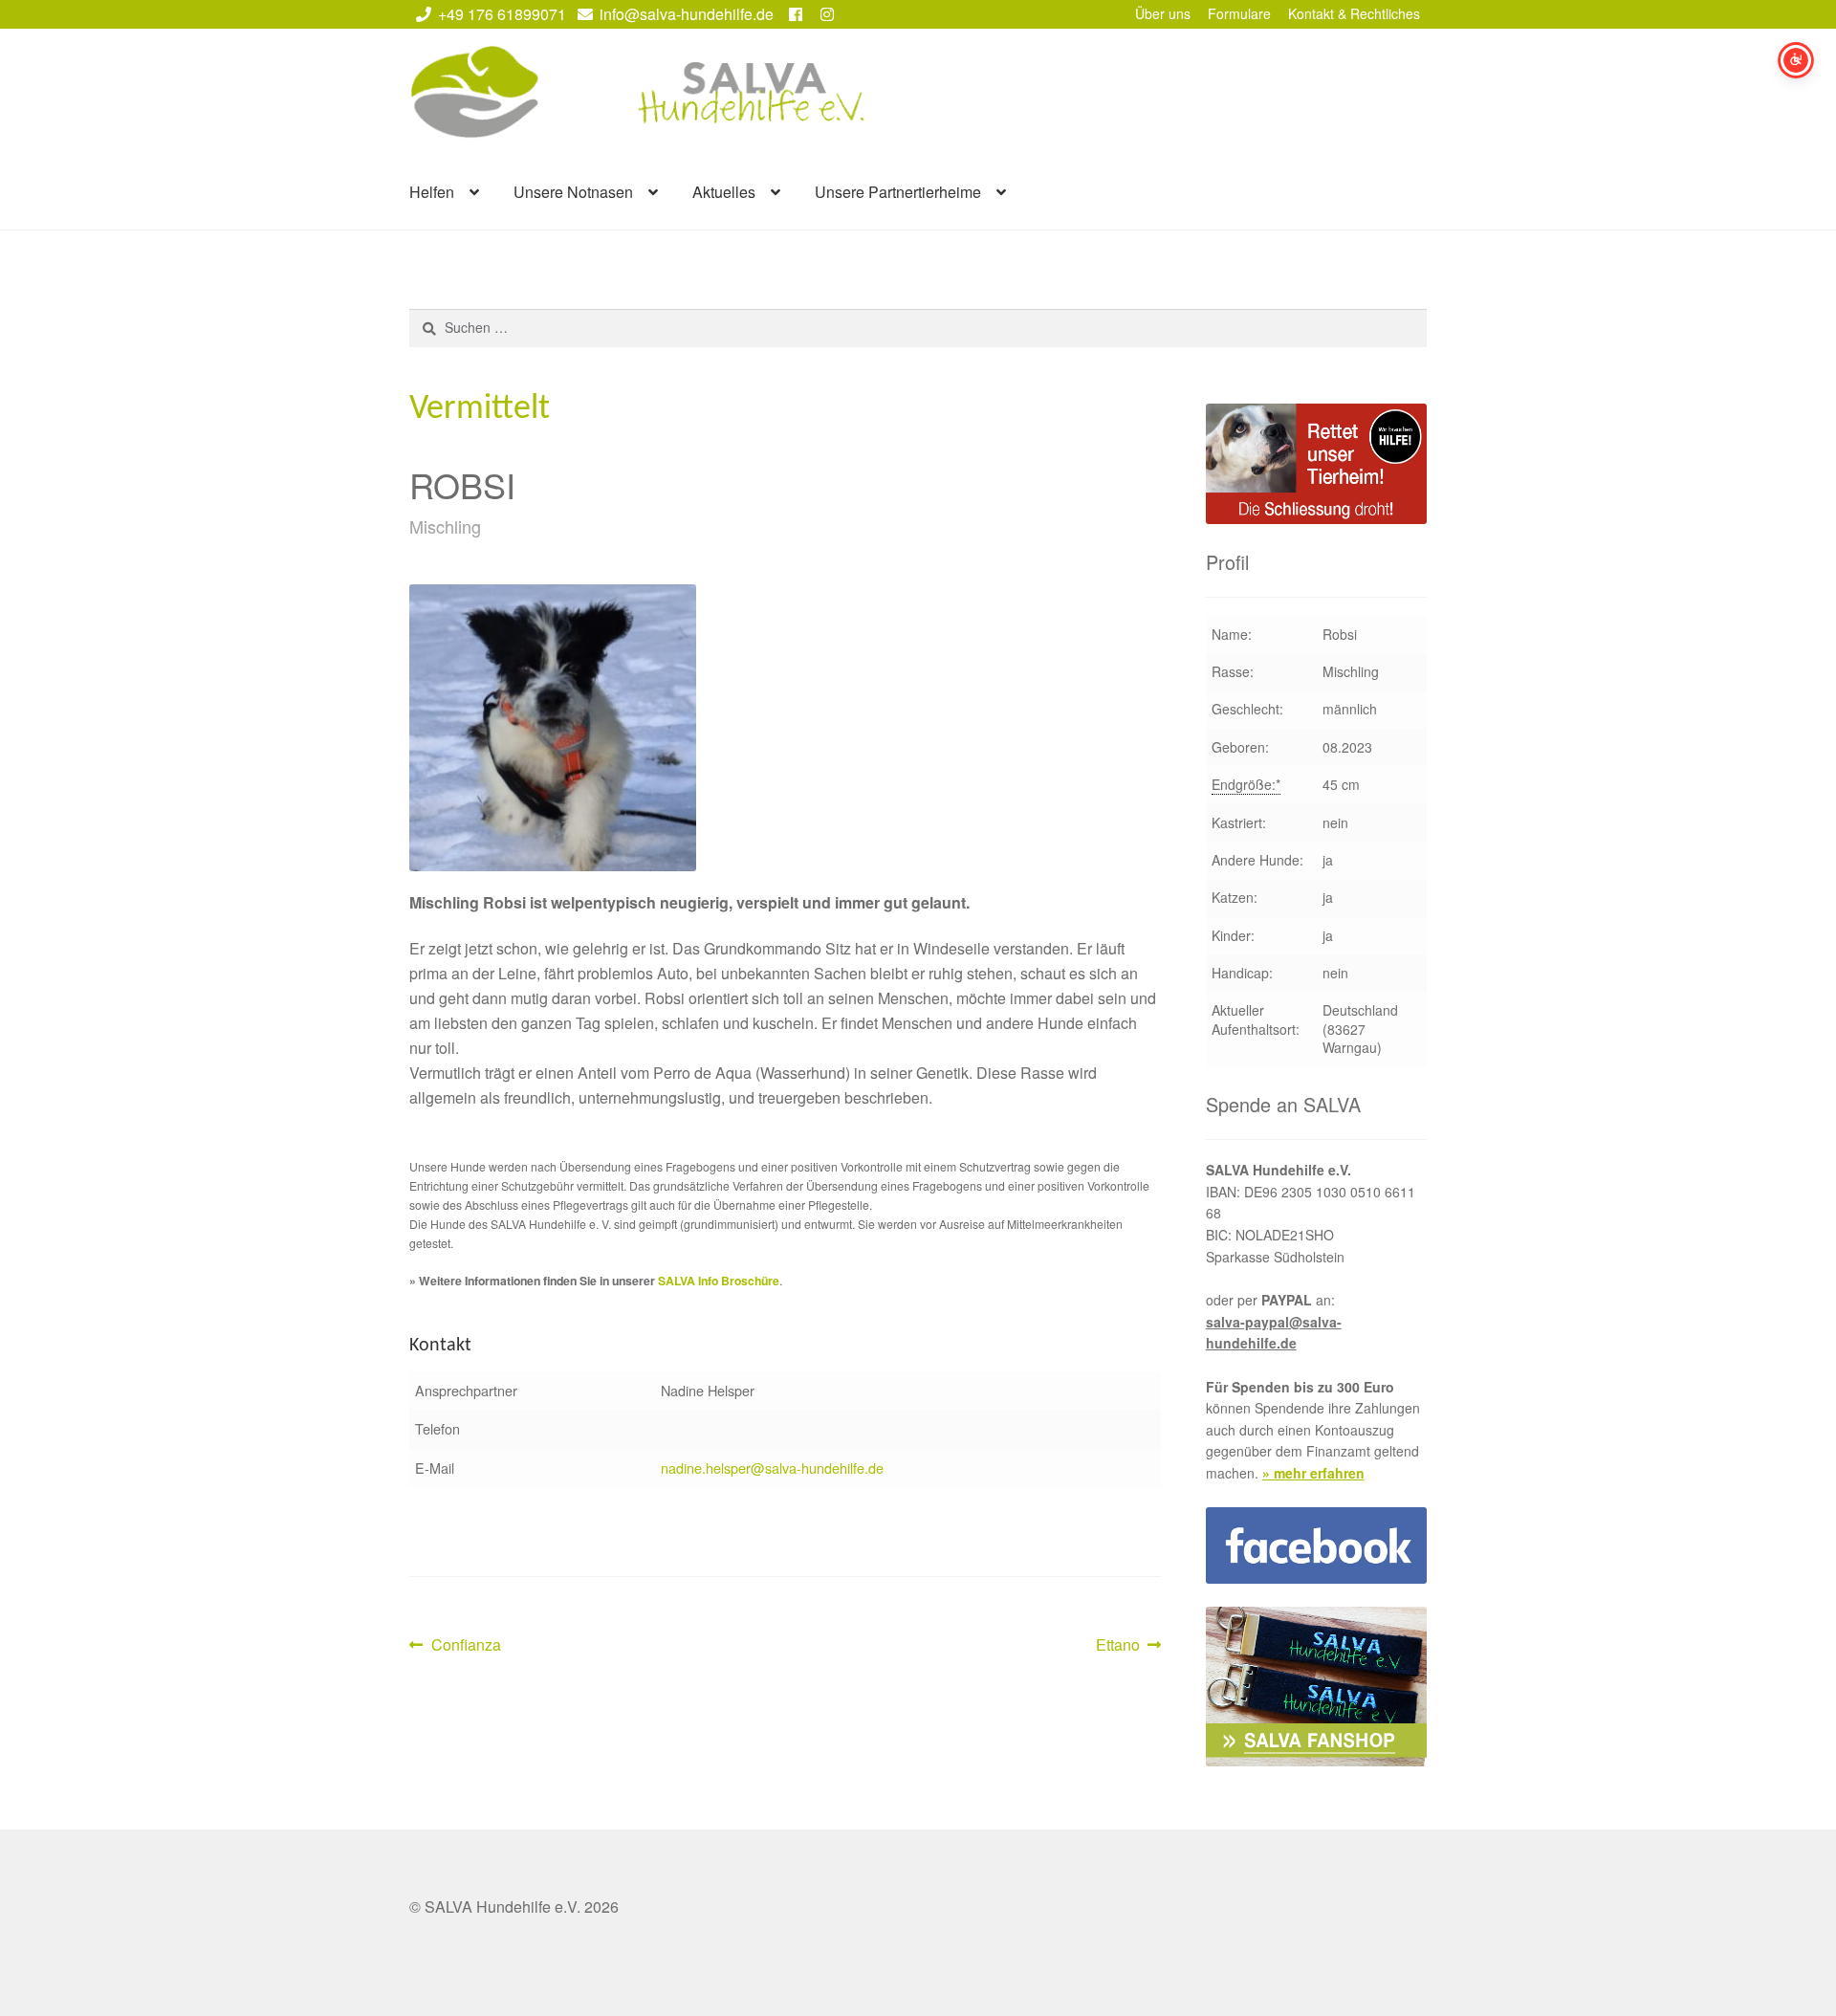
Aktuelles (724, 192)
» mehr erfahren (1313, 1473)
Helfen (432, 192)
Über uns (1163, 13)
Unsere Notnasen (573, 192)
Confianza (466, 1645)
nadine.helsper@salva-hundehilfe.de (772, 1468)
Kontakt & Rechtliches (1354, 13)
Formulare (1239, 13)
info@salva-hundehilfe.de (687, 14)
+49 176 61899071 (502, 14)
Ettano (1126, 1645)
